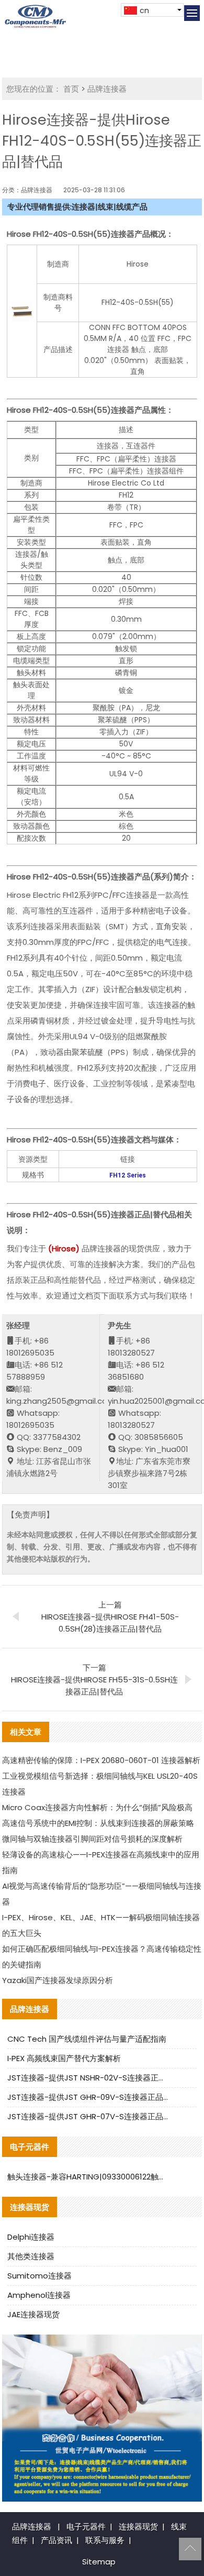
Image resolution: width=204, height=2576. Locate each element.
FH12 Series (128, 1175)
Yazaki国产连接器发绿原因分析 (58, 1980)
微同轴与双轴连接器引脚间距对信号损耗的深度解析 (92, 1839)
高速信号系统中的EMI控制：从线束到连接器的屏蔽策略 (98, 1823)
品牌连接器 (107, 89)
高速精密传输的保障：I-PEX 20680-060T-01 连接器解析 (101, 1760)
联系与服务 (105, 2540)
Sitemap (99, 2562)
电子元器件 (86, 2527)
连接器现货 (138, 2527)
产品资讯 (56, 2540)
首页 (71, 89)
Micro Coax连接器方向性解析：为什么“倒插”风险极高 (97, 1807)
